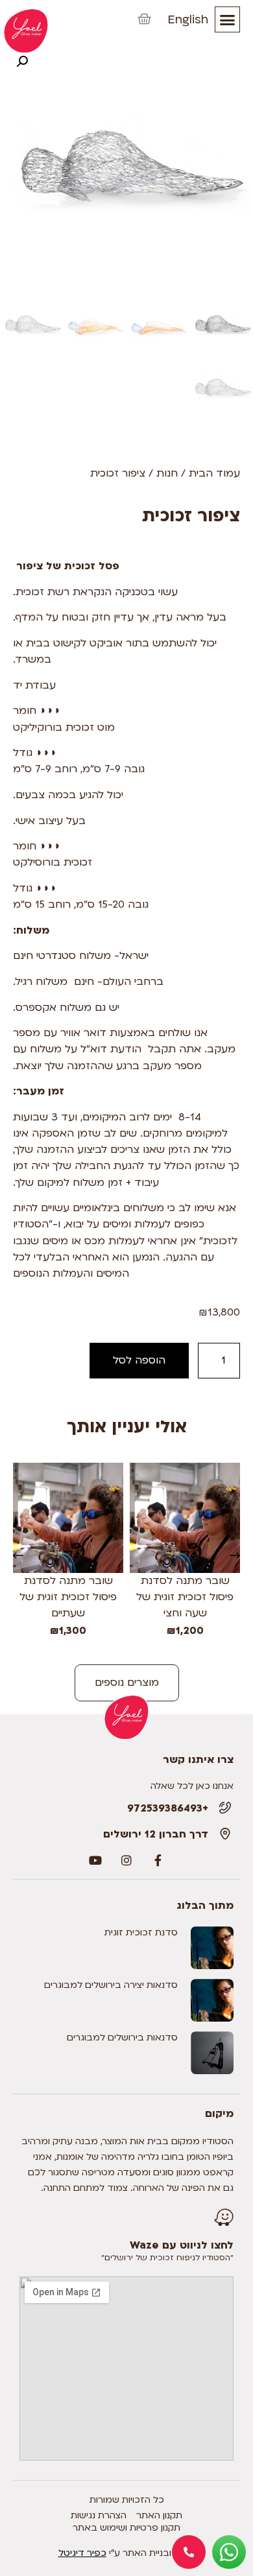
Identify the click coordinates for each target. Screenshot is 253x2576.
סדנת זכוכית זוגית (141, 1932)
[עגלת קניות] (144, 19)
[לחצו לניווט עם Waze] (224, 2217)
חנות (167, 473)
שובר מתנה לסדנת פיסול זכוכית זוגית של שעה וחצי (185, 1597)
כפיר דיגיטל (82, 2553)
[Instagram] (126, 1860)
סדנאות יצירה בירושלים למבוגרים (111, 1985)
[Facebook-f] (158, 1860)
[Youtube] (95, 1860)
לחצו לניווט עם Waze (182, 2245)
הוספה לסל (139, 1360)
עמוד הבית (214, 473)
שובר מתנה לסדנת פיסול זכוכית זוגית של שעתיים (68, 1597)
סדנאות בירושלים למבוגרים (122, 2038)
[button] (228, 19)
